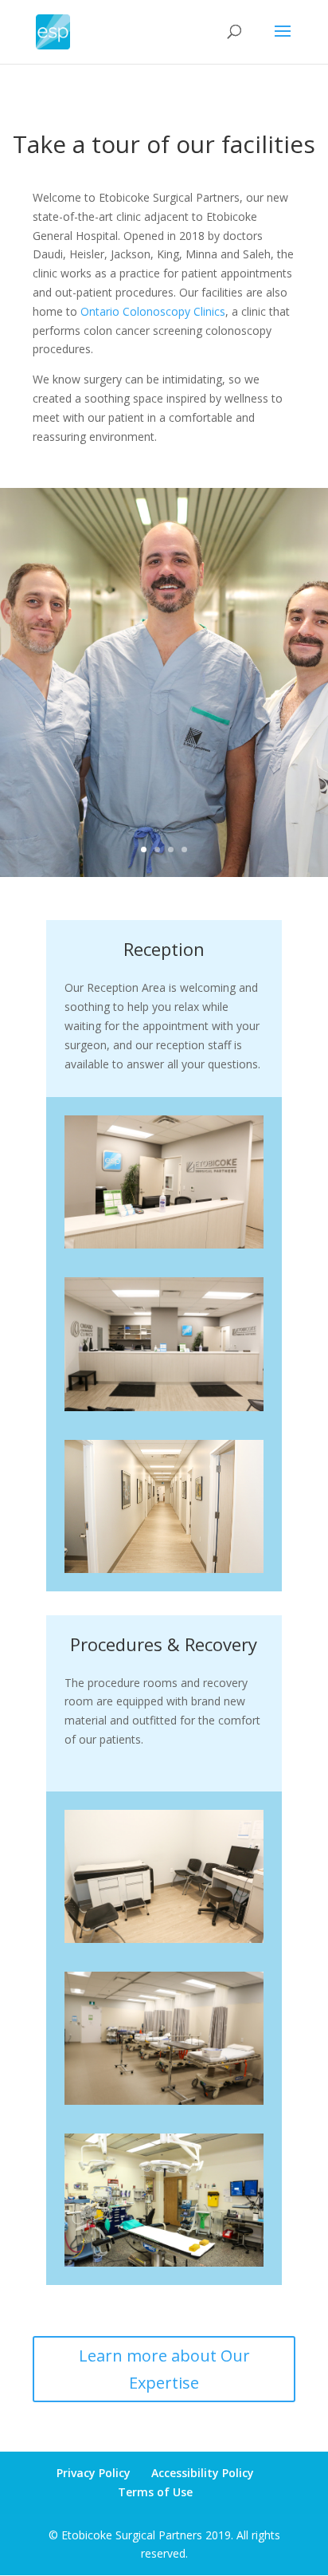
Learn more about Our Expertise (164, 2369)
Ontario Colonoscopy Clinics (153, 311)
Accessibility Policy (203, 2473)
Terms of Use (155, 2492)
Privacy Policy (94, 2473)
